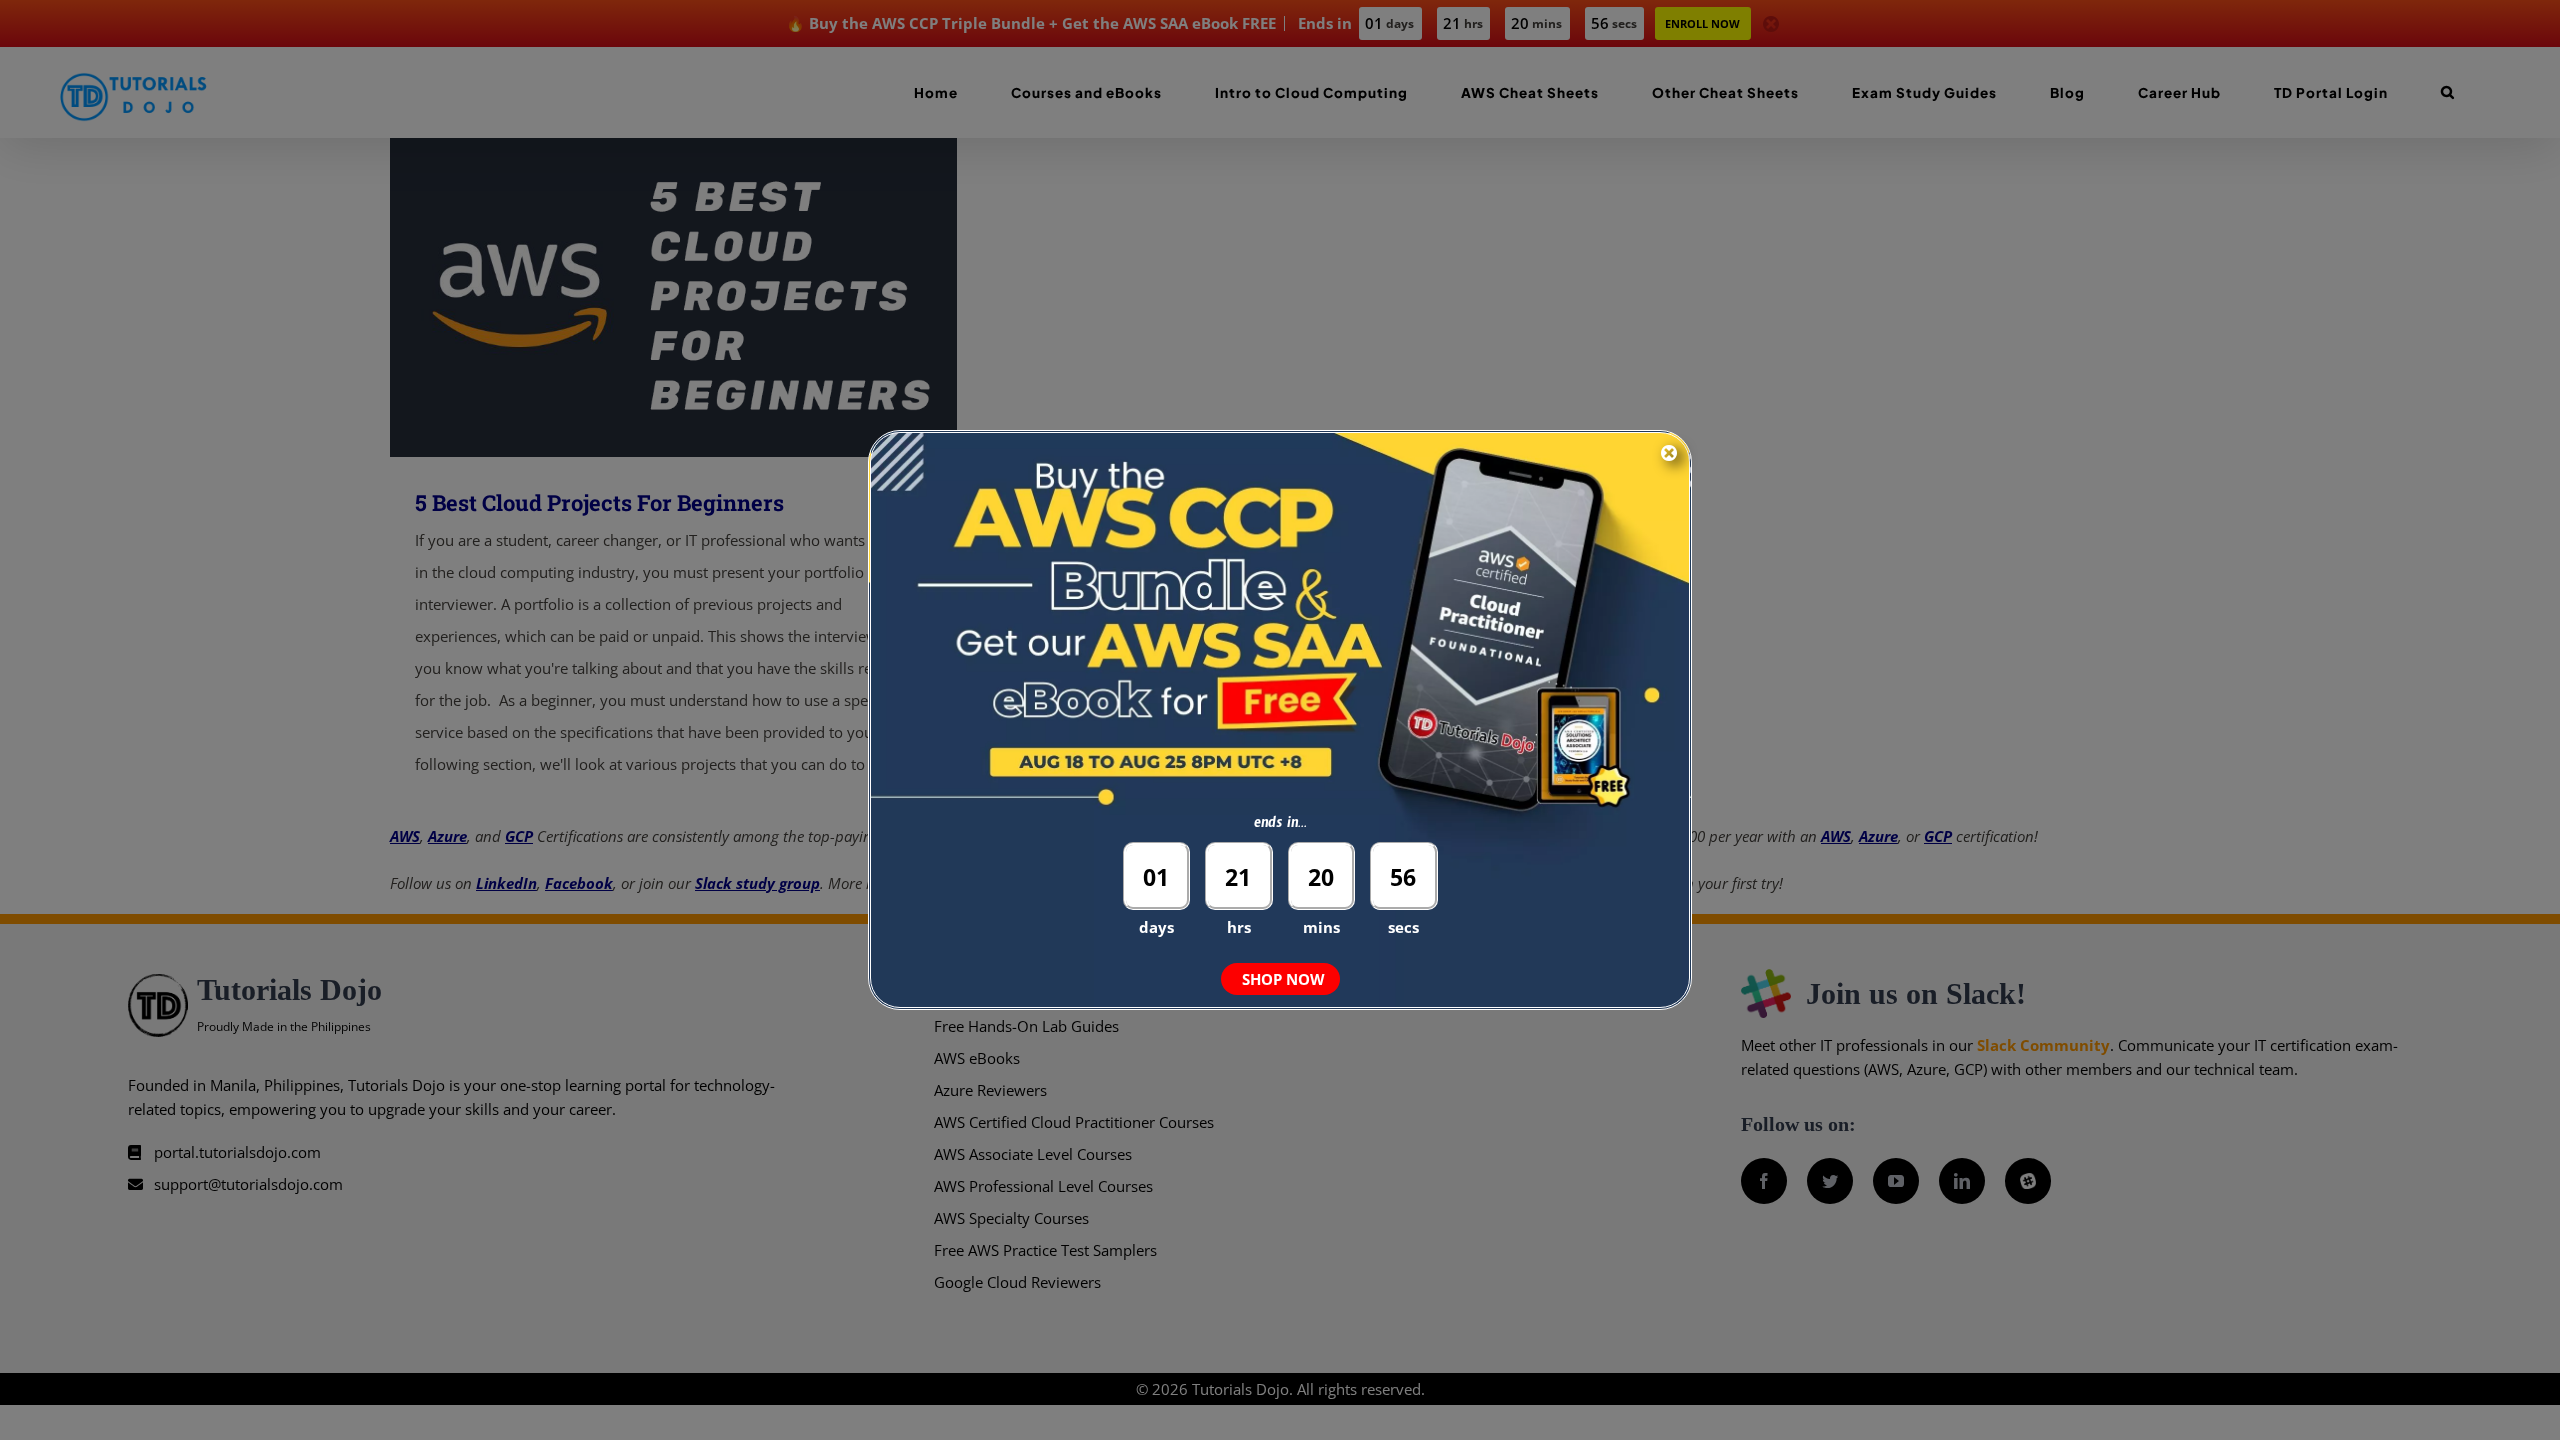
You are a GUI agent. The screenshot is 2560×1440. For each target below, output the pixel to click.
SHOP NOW (1283, 979)
